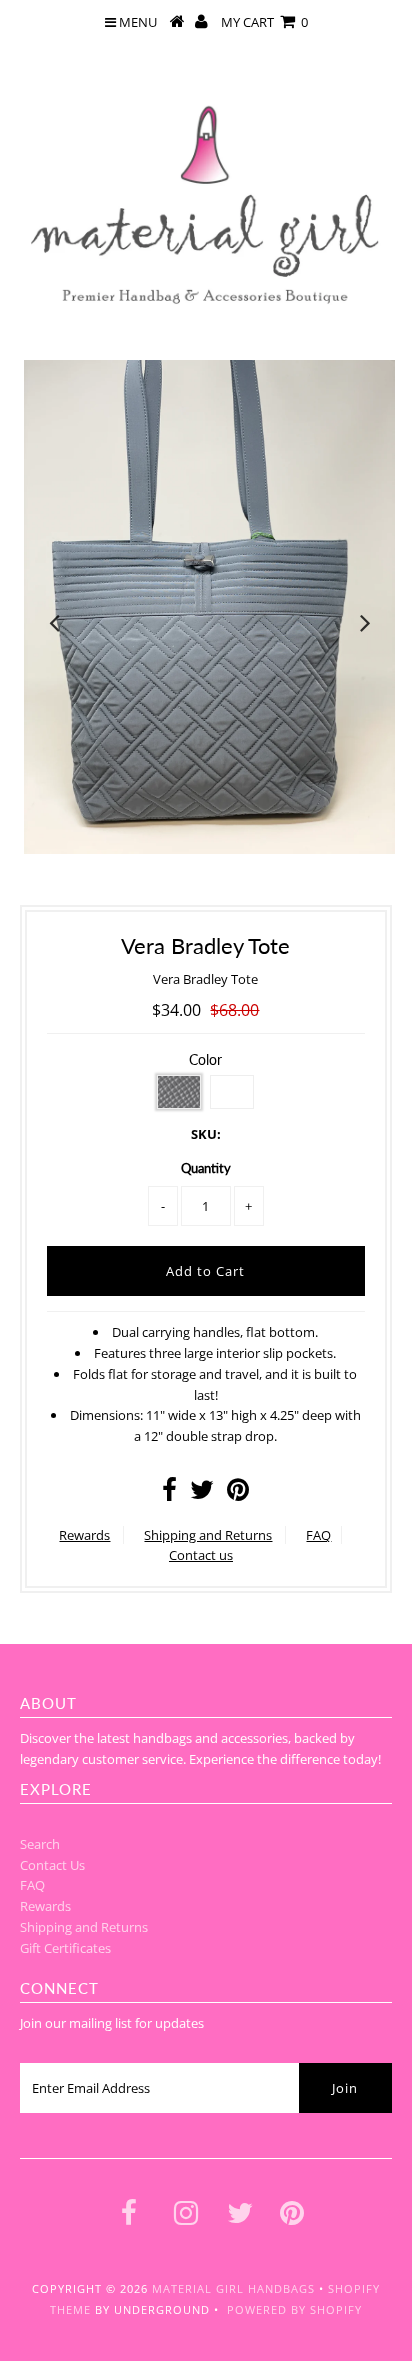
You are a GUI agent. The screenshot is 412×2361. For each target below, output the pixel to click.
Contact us (201, 1555)
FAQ (318, 1535)
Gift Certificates (65, 1948)
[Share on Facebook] (169, 1494)
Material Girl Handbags (233, 2288)
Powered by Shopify (294, 2309)
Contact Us (52, 1865)
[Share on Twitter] (202, 1494)
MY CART (264, 22)
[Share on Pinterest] (238, 1494)
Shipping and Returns (208, 1535)
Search (40, 1844)
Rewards (84, 1535)
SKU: (206, 1134)
